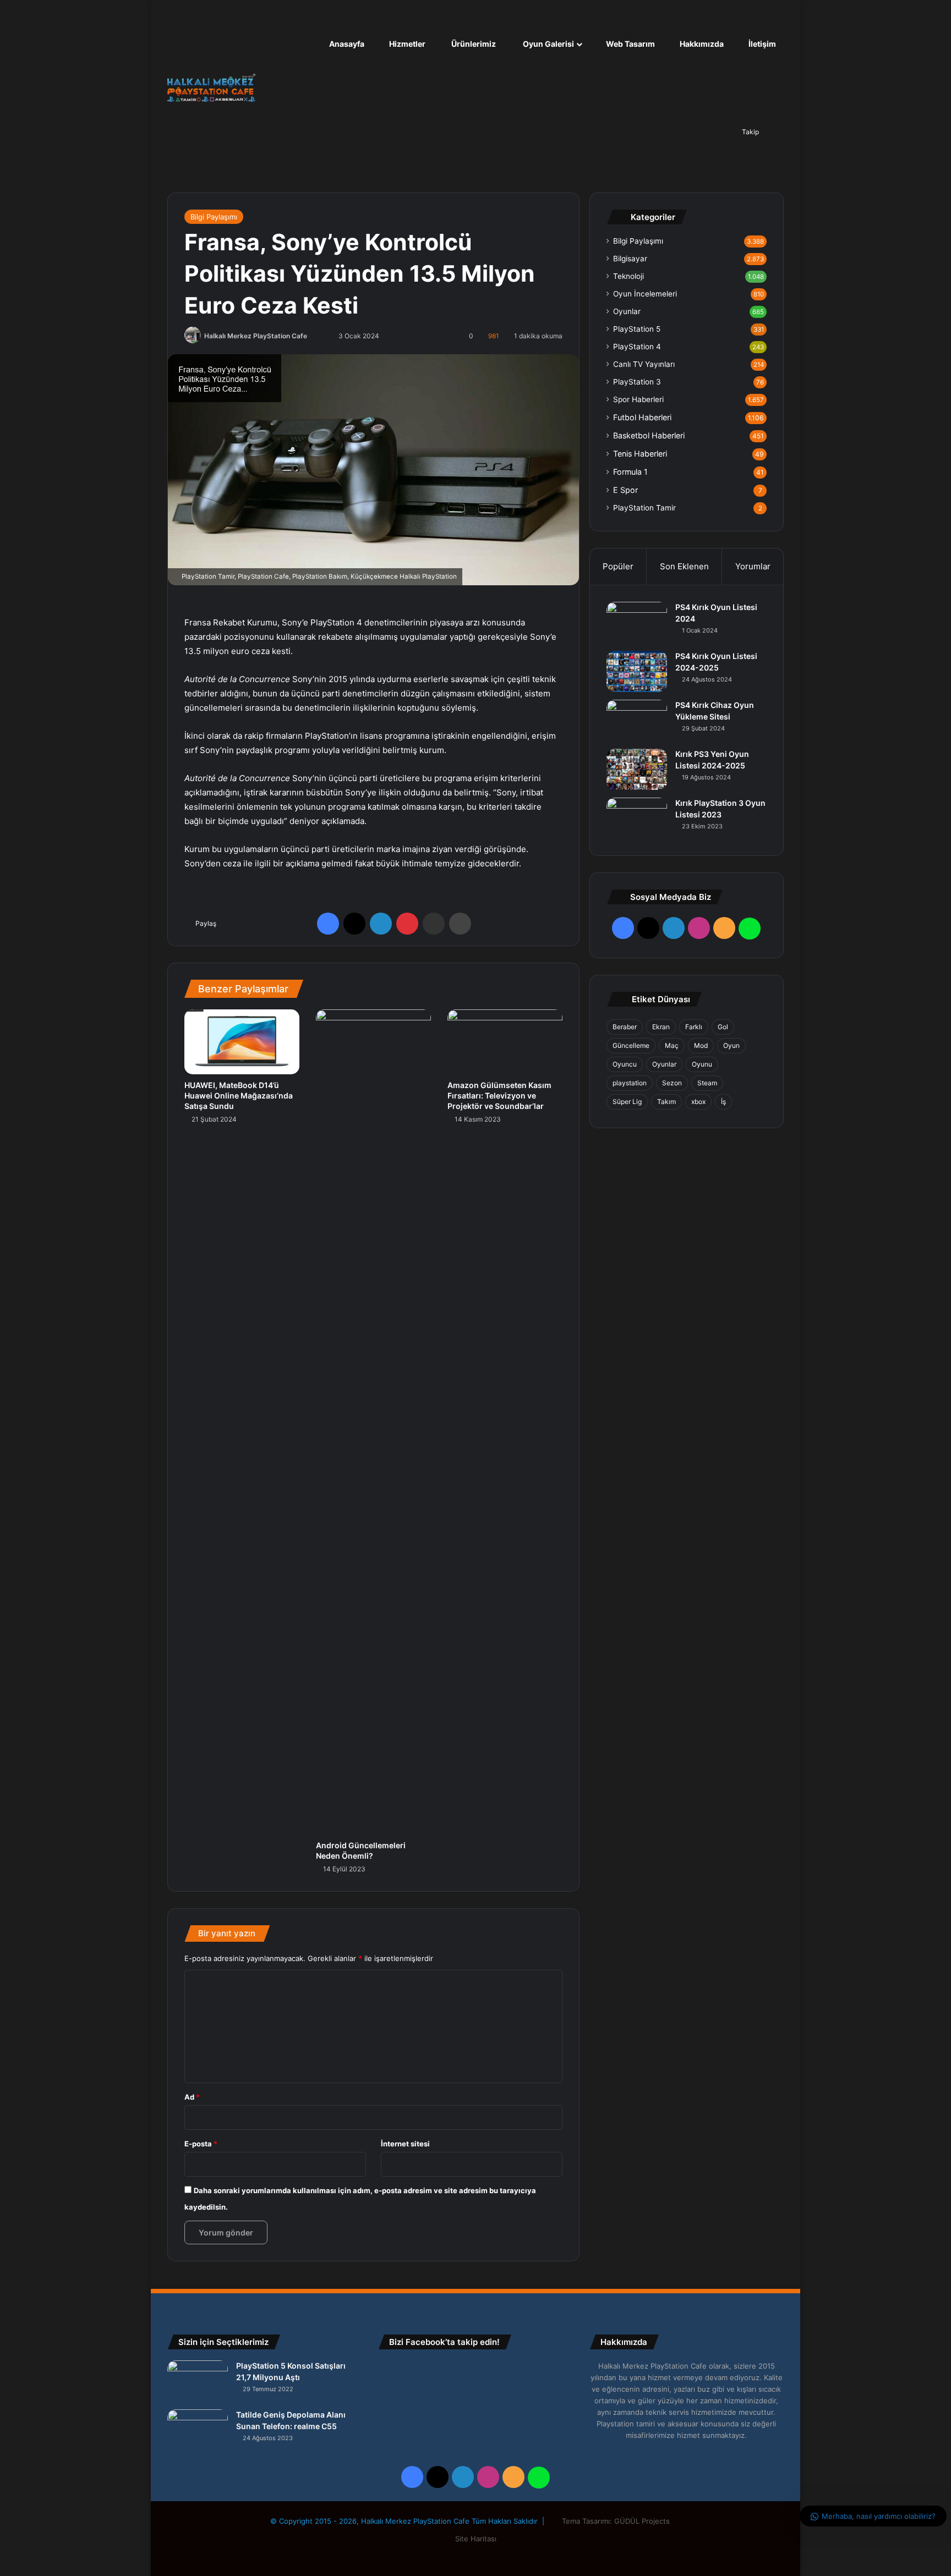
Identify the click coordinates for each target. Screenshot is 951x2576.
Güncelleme (631, 1045)
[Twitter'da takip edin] (313, 336)
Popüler (618, 566)
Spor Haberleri (638, 399)
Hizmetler (406, 44)
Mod (701, 1045)
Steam (707, 1083)
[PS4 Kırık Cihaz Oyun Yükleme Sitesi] (637, 720)
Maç (672, 1045)
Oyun (731, 1045)
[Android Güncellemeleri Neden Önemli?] (373, 1422)
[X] (354, 924)
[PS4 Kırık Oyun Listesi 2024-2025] (637, 671)
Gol (723, 1027)
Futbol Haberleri (642, 417)
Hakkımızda (701, 44)
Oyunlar (627, 311)
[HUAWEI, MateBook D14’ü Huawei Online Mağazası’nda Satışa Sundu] (242, 1042)
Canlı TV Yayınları (644, 364)
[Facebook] (328, 924)
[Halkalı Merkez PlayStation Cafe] (211, 88)
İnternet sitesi (405, 2144)
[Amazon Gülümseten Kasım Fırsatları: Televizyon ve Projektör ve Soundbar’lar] (505, 1042)
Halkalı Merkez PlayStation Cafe (256, 336)
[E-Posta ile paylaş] (434, 924)
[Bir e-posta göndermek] (320, 336)
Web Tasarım (630, 44)
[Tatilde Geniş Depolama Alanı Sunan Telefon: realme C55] (198, 2430)
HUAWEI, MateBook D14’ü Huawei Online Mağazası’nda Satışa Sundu (239, 1095)
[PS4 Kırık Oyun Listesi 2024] (637, 622)
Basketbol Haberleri (649, 435)
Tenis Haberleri (640, 454)
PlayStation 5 (637, 329)
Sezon (672, 1083)
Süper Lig (627, 1102)
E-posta (201, 2144)
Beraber (625, 1027)
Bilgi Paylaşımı (214, 217)
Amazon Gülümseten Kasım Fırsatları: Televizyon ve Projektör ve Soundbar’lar (499, 1095)
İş (723, 1102)
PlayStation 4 (637, 347)
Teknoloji (628, 276)
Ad (192, 2097)
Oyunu (702, 1064)
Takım (666, 1102)
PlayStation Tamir (644, 508)
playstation (630, 1083)
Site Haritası (476, 2539)
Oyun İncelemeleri (645, 294)
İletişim (761, 44)
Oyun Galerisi (548, 44)
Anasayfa (346, 44)
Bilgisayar (630, 259)
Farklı (694, 1027)
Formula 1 (630, 472)
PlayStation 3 (637, 382)
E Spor (625, 490)
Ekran (661, 1027)
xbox (698, 1102)
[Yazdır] (460, 924)
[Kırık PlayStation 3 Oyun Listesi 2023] (637, 818)
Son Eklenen (684, 566)
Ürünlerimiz (473, 44)
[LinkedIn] (381, 924)
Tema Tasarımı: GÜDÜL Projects (617, 2521)
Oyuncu (625, 1064)
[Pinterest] (407, 924)
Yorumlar (753, 566)
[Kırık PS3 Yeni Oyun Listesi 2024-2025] (637, 769)
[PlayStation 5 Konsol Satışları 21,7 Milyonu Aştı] (198, 2381)
